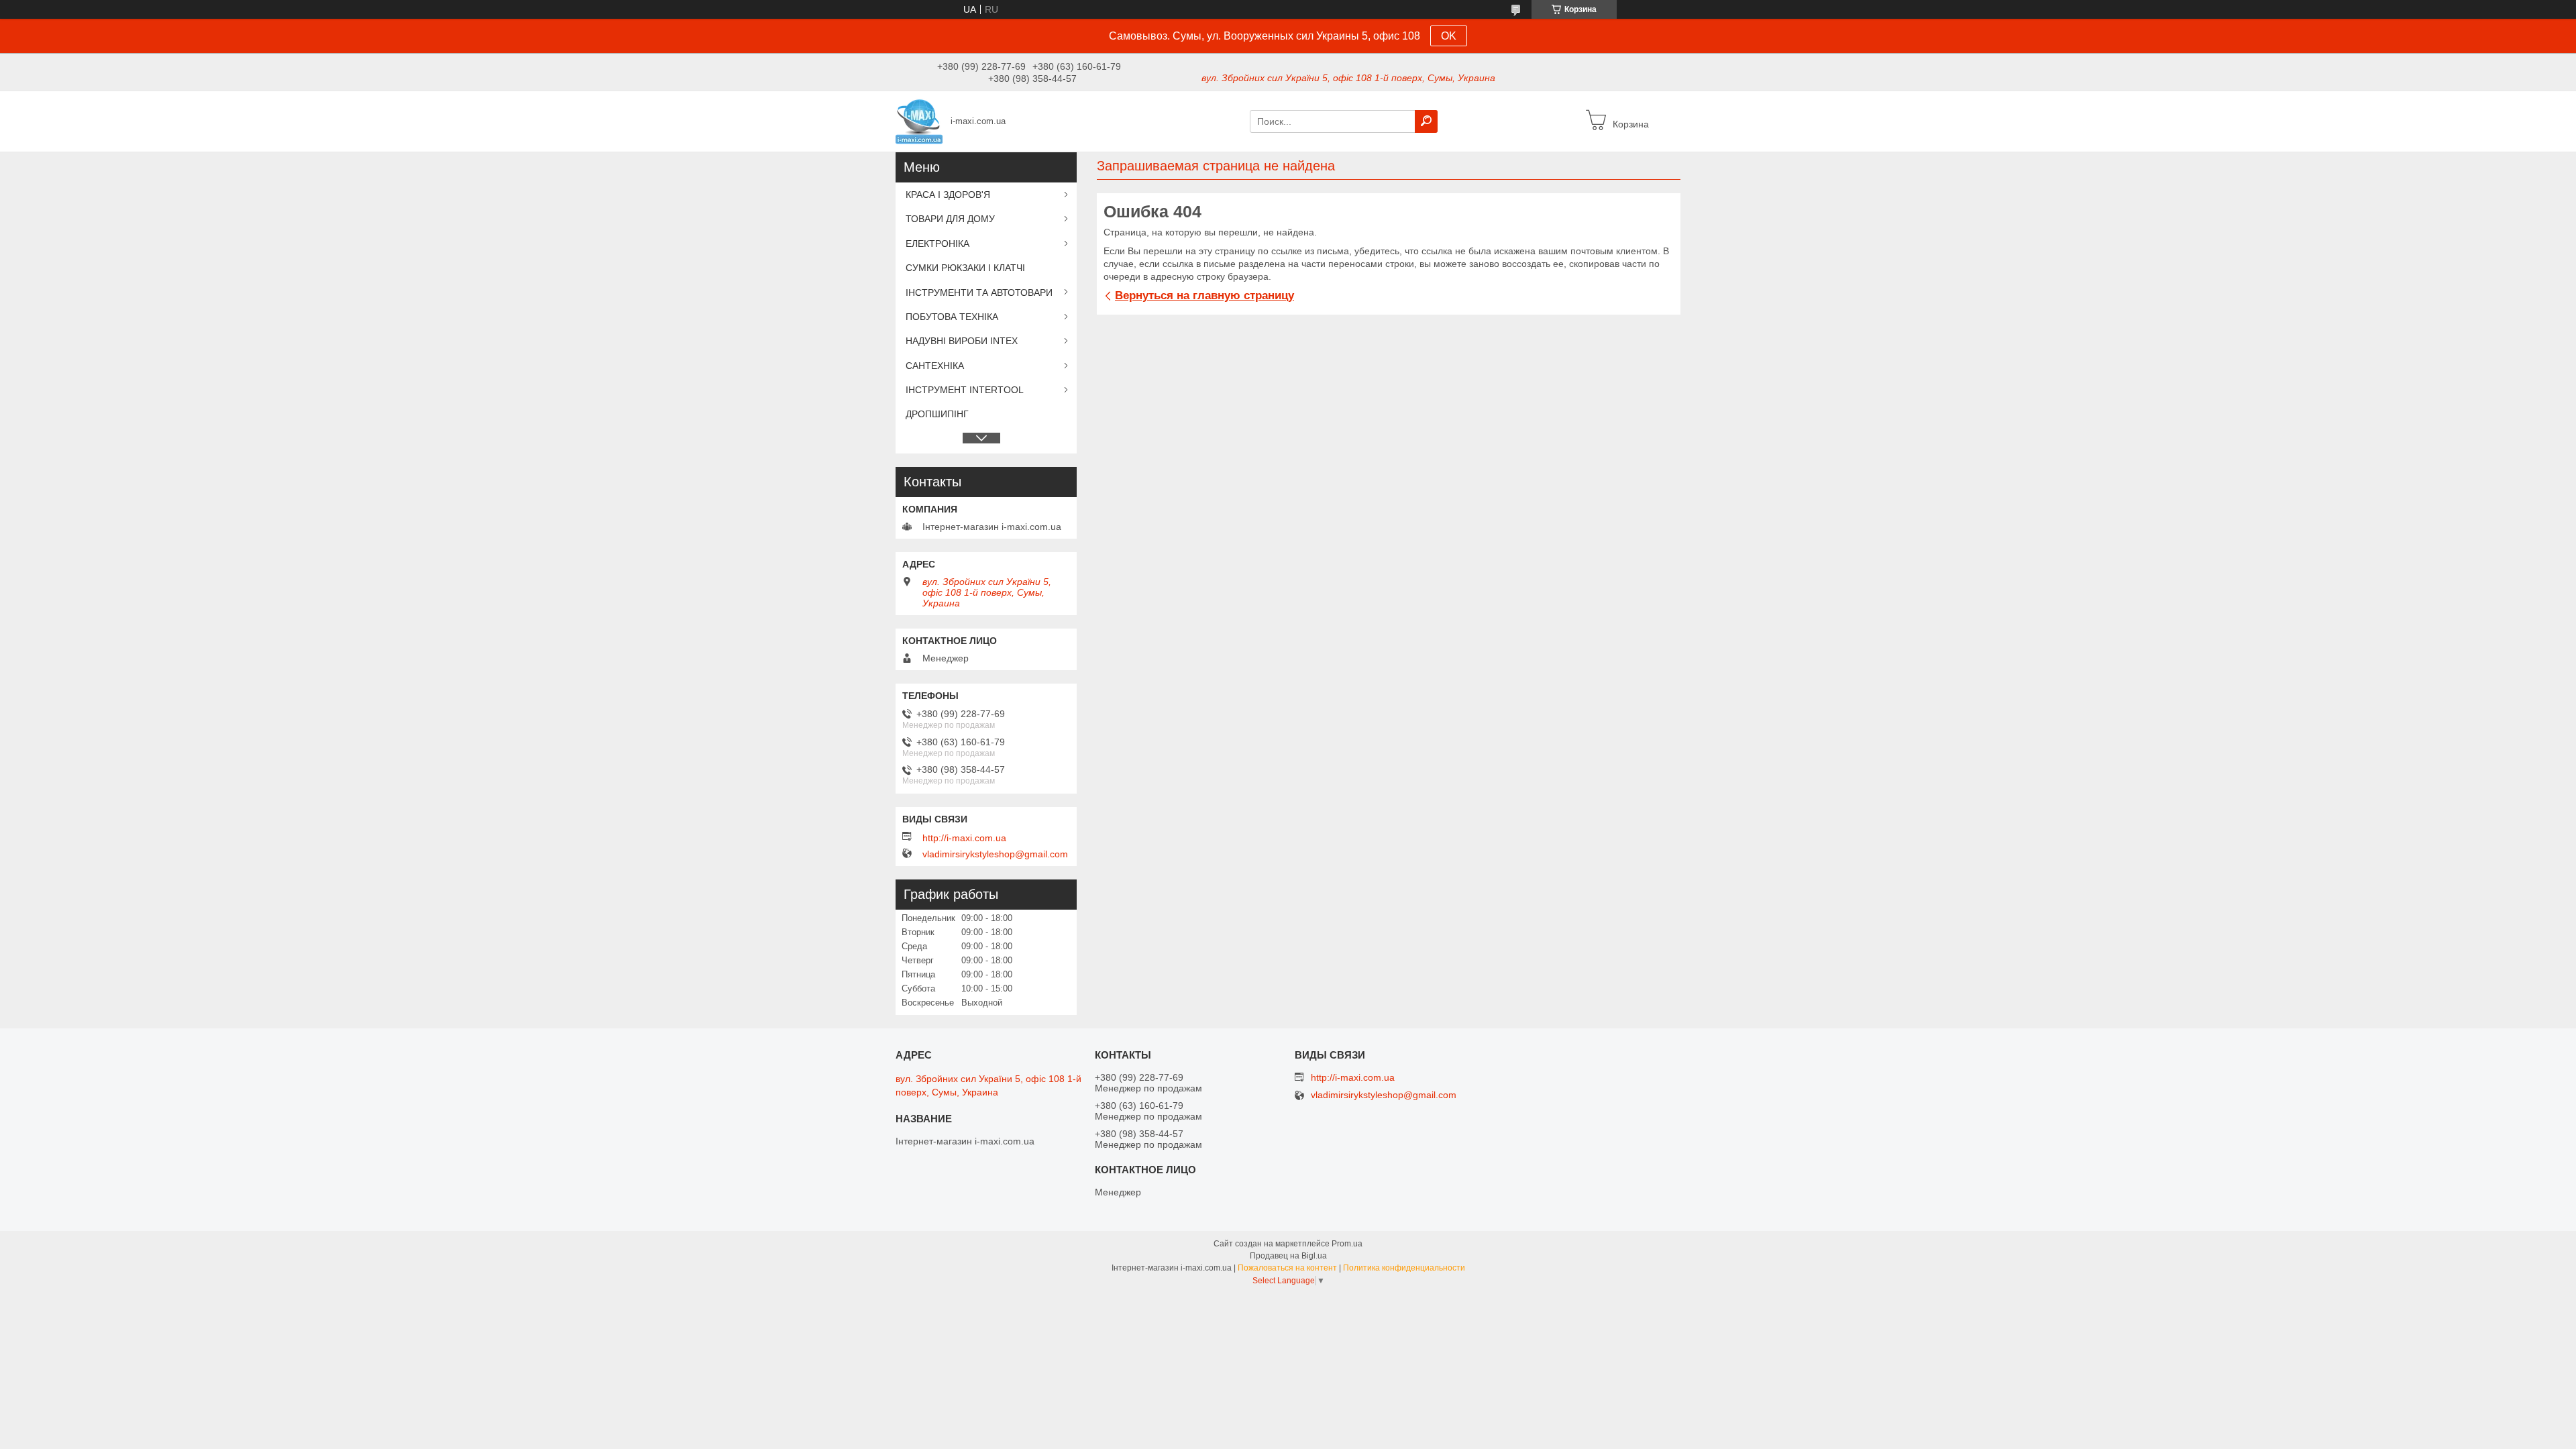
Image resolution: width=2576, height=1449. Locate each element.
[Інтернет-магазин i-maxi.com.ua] (919, 121)
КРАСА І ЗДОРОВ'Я (948, 195)
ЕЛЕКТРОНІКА (937, 244)
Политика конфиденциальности (1404, 1268)
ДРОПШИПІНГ (937, 414)
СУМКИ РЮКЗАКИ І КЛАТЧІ (965, 268)
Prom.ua (1347, 1244)
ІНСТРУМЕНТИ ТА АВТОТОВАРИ (979, 292)
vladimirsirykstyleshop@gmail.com (995, 854)
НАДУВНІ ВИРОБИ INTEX (962, 341)
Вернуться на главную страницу (1204, 296)
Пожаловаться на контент (1287, 1268)
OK (1449, 36)
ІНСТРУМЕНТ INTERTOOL (965, 390)
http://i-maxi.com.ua (964, 838)
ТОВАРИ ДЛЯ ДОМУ (950, 219)
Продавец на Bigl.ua (1288, 1256)
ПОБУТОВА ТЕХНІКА (952, 317)
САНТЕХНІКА (935, 366)
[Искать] (1426, 121)
